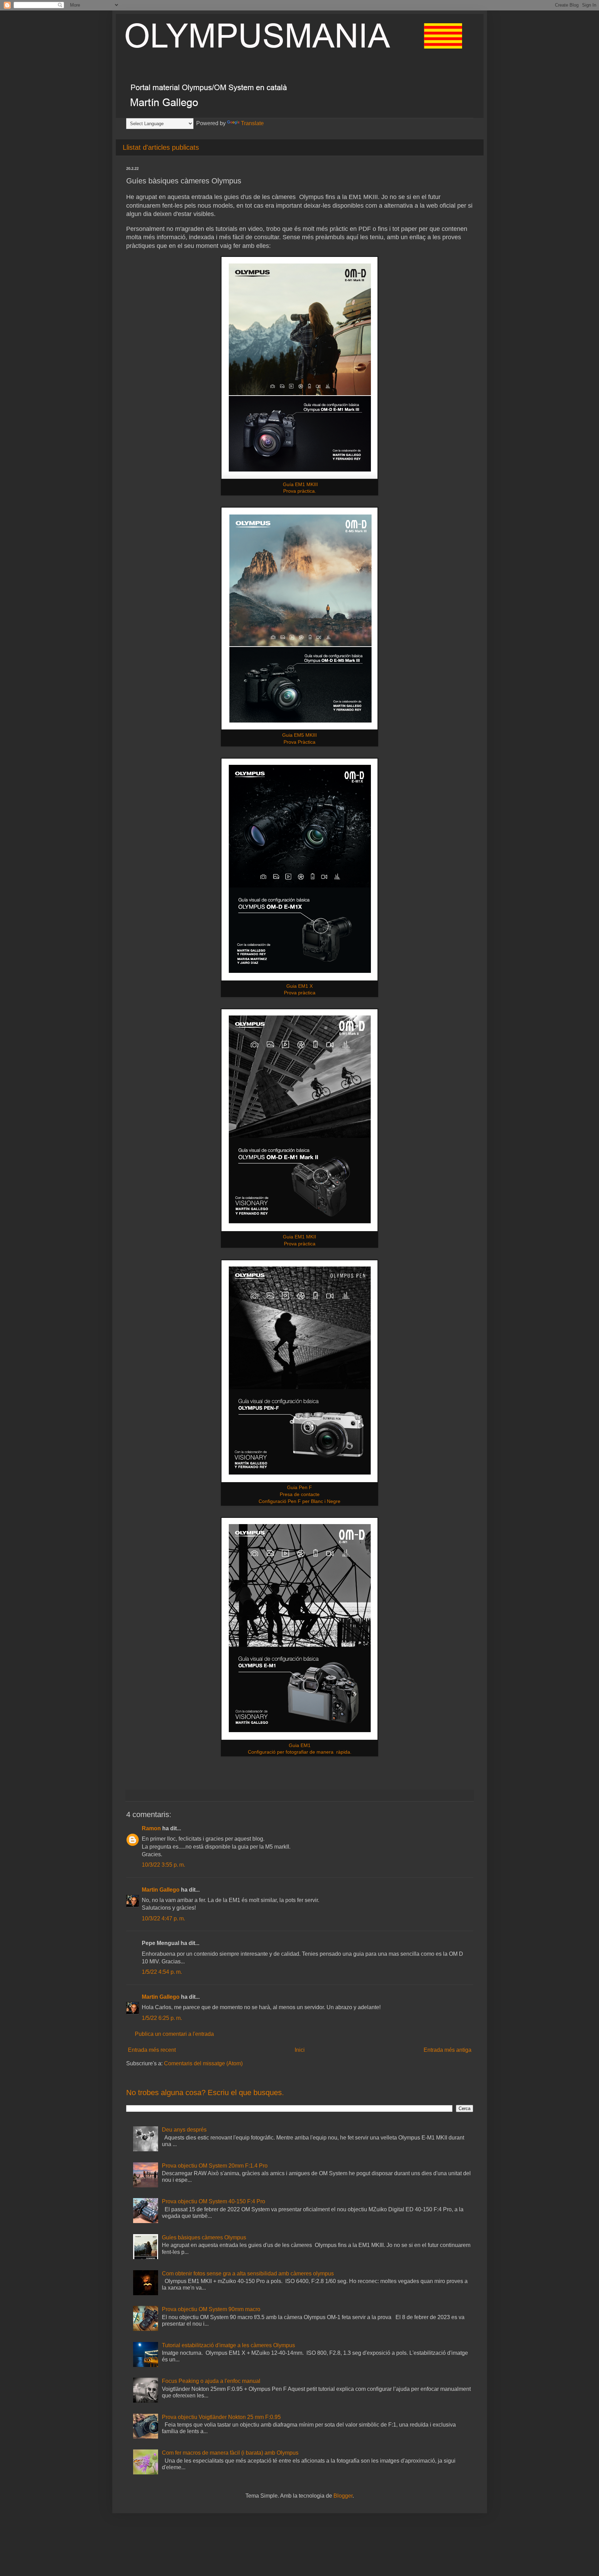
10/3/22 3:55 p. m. (163, 1865)
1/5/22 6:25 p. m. (162, 2018)
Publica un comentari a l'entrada (174, 2034)
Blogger (343, 2496)
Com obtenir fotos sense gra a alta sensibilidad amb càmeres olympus (248, 2274)
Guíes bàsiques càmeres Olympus (204, 2237)
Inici (300, 2050)
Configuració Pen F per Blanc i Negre (299, 1501)
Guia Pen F (299, 1487)
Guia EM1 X (299, 986)
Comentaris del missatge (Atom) (203, 2063)
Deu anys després (184, 2130)
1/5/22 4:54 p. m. (162, 1972)
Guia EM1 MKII (299, 1237)
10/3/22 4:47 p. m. (163, 1918)
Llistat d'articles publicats (161, 147)
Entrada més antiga (448, 2050)
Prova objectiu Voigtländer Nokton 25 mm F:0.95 (221, 2417)
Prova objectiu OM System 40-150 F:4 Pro (214, 2201)
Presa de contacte (300, 1494)
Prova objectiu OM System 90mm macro (211, 2309)
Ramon (151, 1828)
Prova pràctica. (300, 491)
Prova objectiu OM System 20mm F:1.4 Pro (215, 2166)
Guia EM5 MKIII (299, 735)
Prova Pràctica (299, 742)
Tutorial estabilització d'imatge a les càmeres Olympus (228, 2345)
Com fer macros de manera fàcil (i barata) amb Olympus (230, 2453)
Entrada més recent (152, 2050)
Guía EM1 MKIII (300, 484)
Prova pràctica (300, 993)
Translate (252, 123)
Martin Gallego (161, 1890)
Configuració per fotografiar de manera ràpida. (300, 1752)
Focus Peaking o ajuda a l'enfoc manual (211, 2381)
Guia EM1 (300, 1745)
